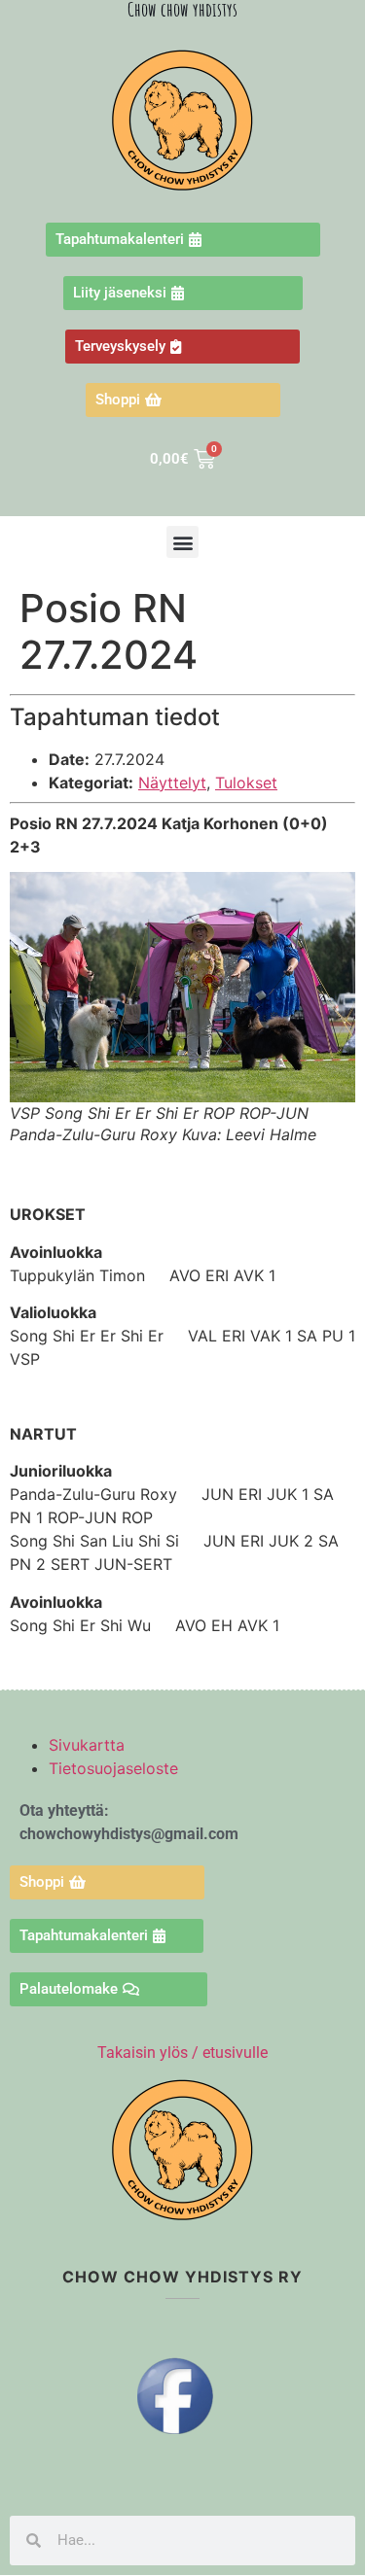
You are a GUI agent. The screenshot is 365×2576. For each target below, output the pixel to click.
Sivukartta (87, 1745)
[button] (182, 542)
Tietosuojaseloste (113, 1768)
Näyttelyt (172, 783)
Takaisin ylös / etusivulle (182, 2053)
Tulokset (246, 783)
